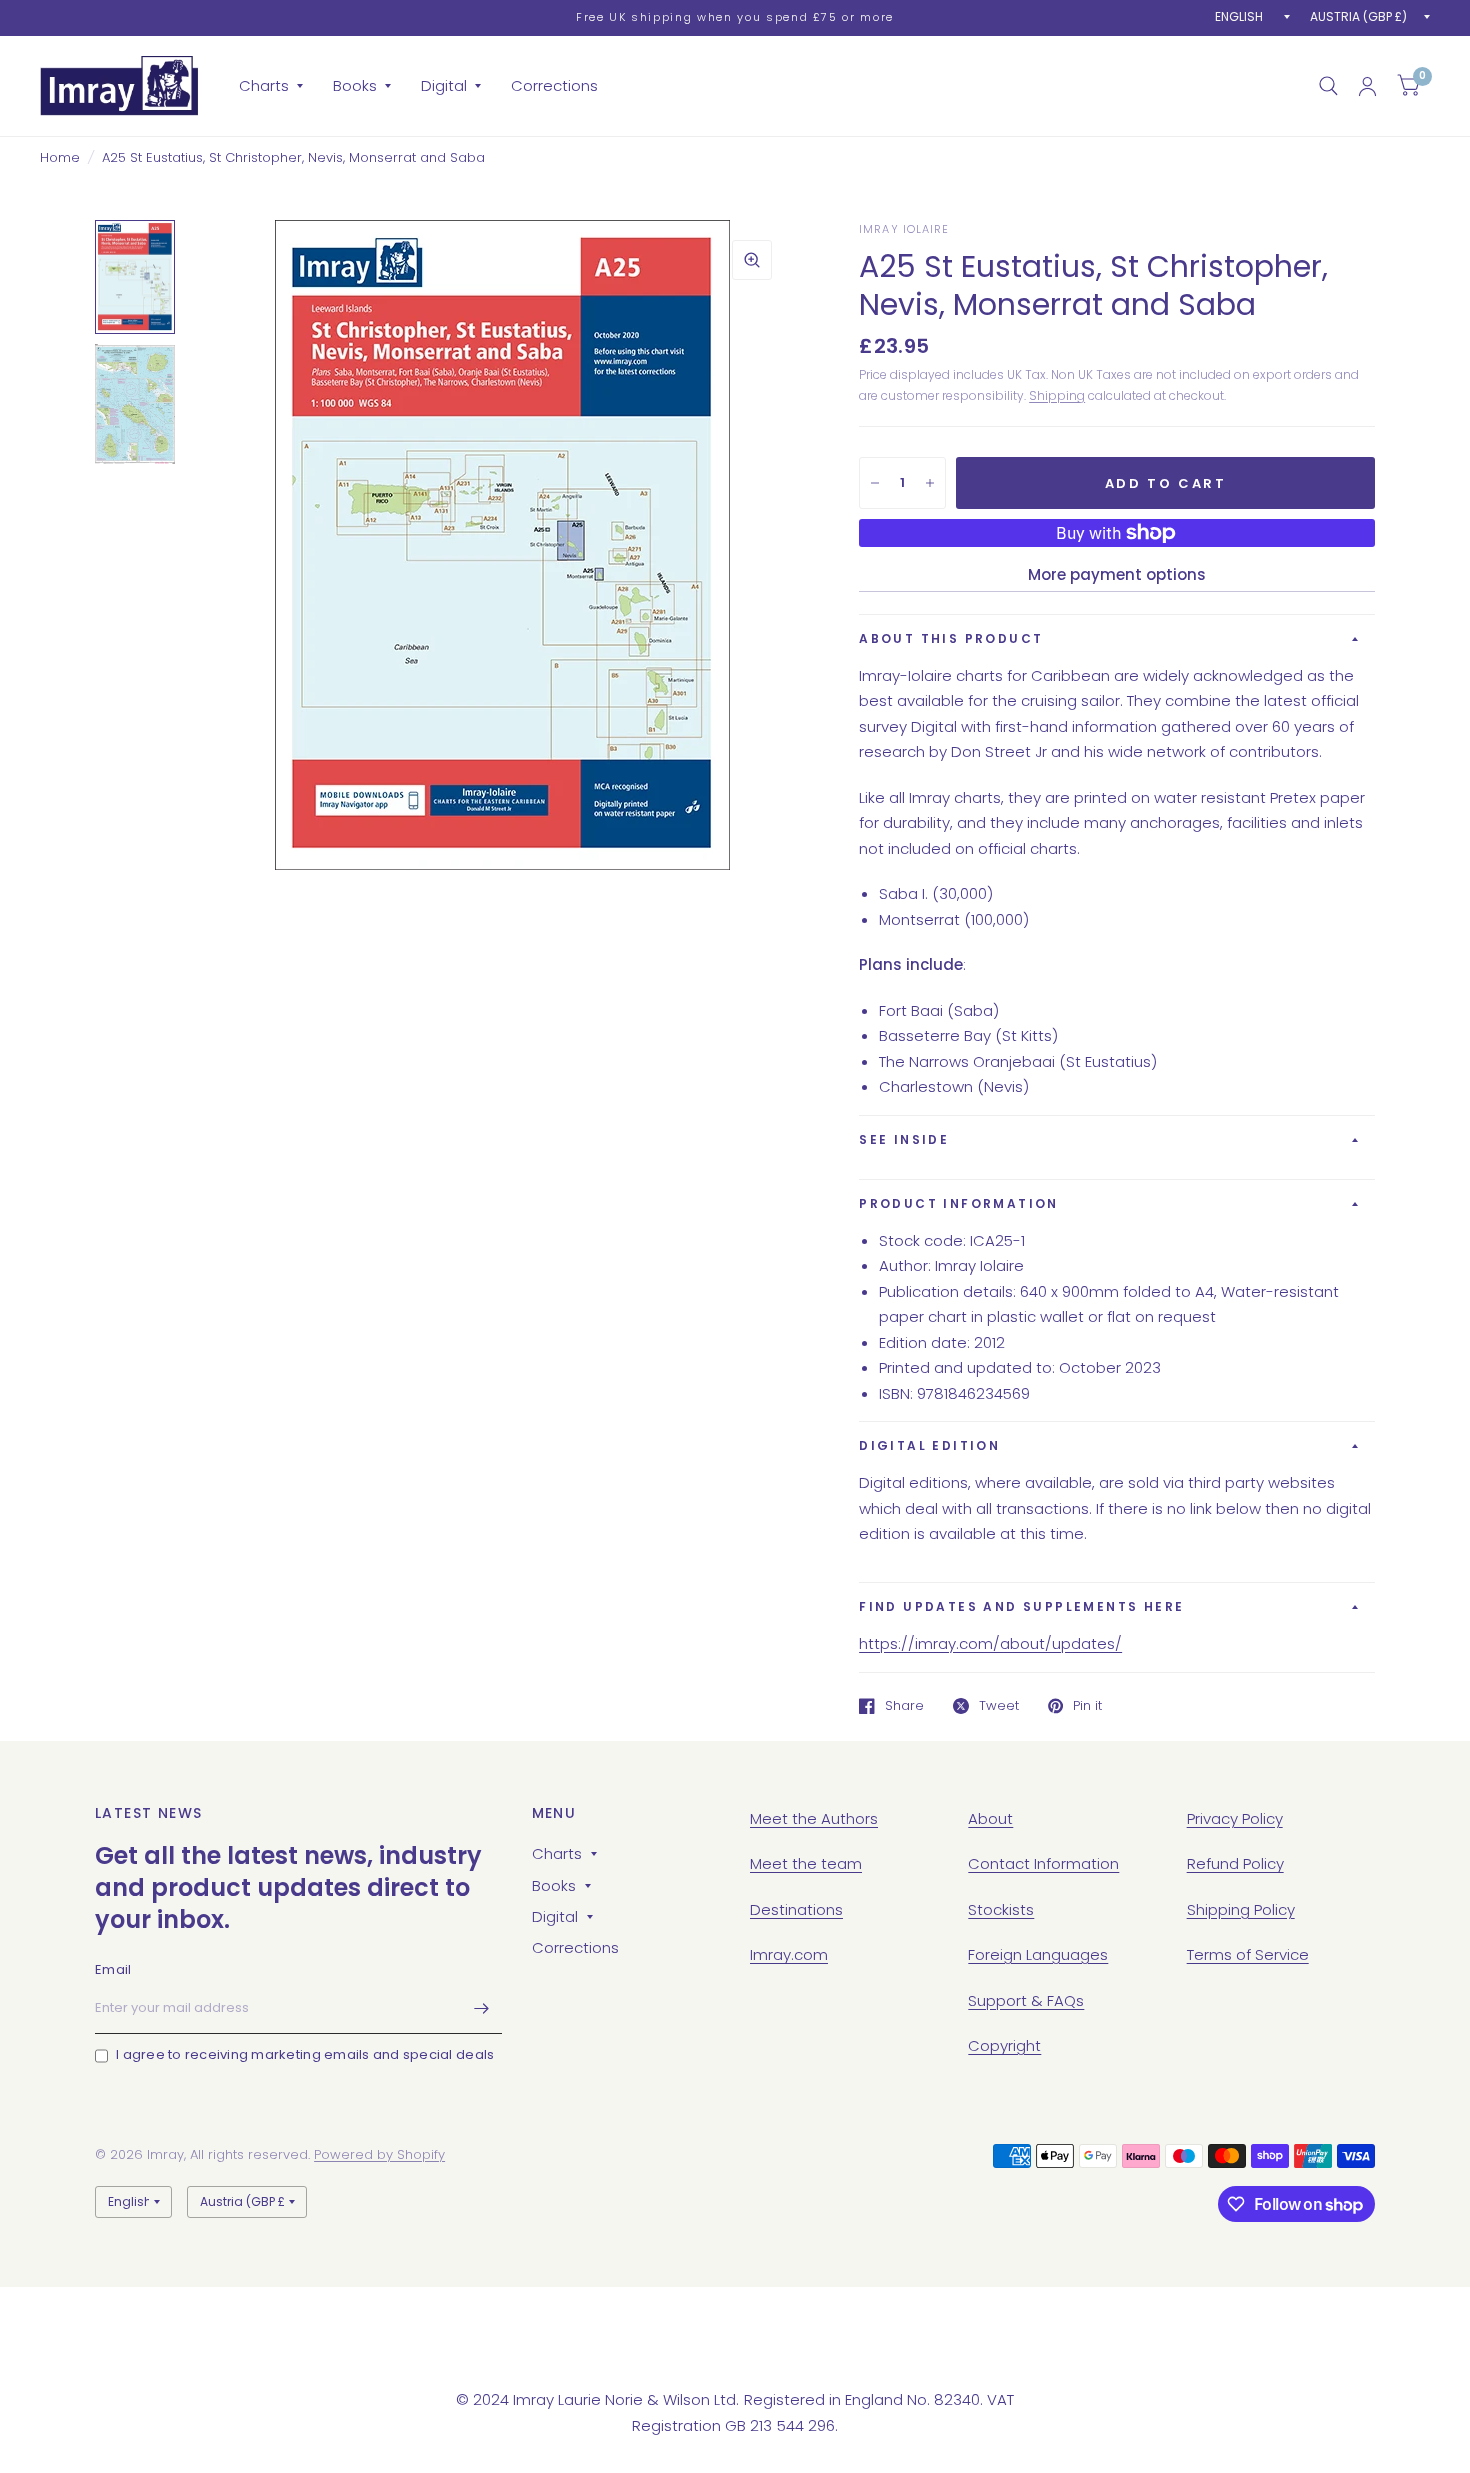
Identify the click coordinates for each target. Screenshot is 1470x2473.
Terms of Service (1248, 1954)
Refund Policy (1235, 1863)
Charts (264, 85)
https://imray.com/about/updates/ (990, 1643)
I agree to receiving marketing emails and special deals (305, 2054)
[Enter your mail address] (482, 2008)
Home (60, 157)
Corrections (554, 85)
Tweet (999, 1706)
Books (355, 85)
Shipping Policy (1241, 1909)
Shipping (1057, 395)
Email (113, 1969)
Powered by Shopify (379, 2154)
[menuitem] (271, 86)
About (990, 1818)
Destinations (796, 1909)
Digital (444, 85)
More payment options (1117, 574)
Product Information (959, 1203)
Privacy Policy (1235, 1818)
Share (904, 1706)
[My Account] (1367, 86)
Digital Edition (929, 1445)
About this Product (951, 638)
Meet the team (806, 1863)
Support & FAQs (1026, 2000)
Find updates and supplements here (1021, 1606)
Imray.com (789, 1954)
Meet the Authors (814, 1818)
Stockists (1001, 1909)
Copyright (1004, 2045)
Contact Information (1043, 1863)
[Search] (1328, 86)
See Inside (904, 1139)
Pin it (1087, 1706)
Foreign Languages (1038, 1954)
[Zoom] (752, 260)
